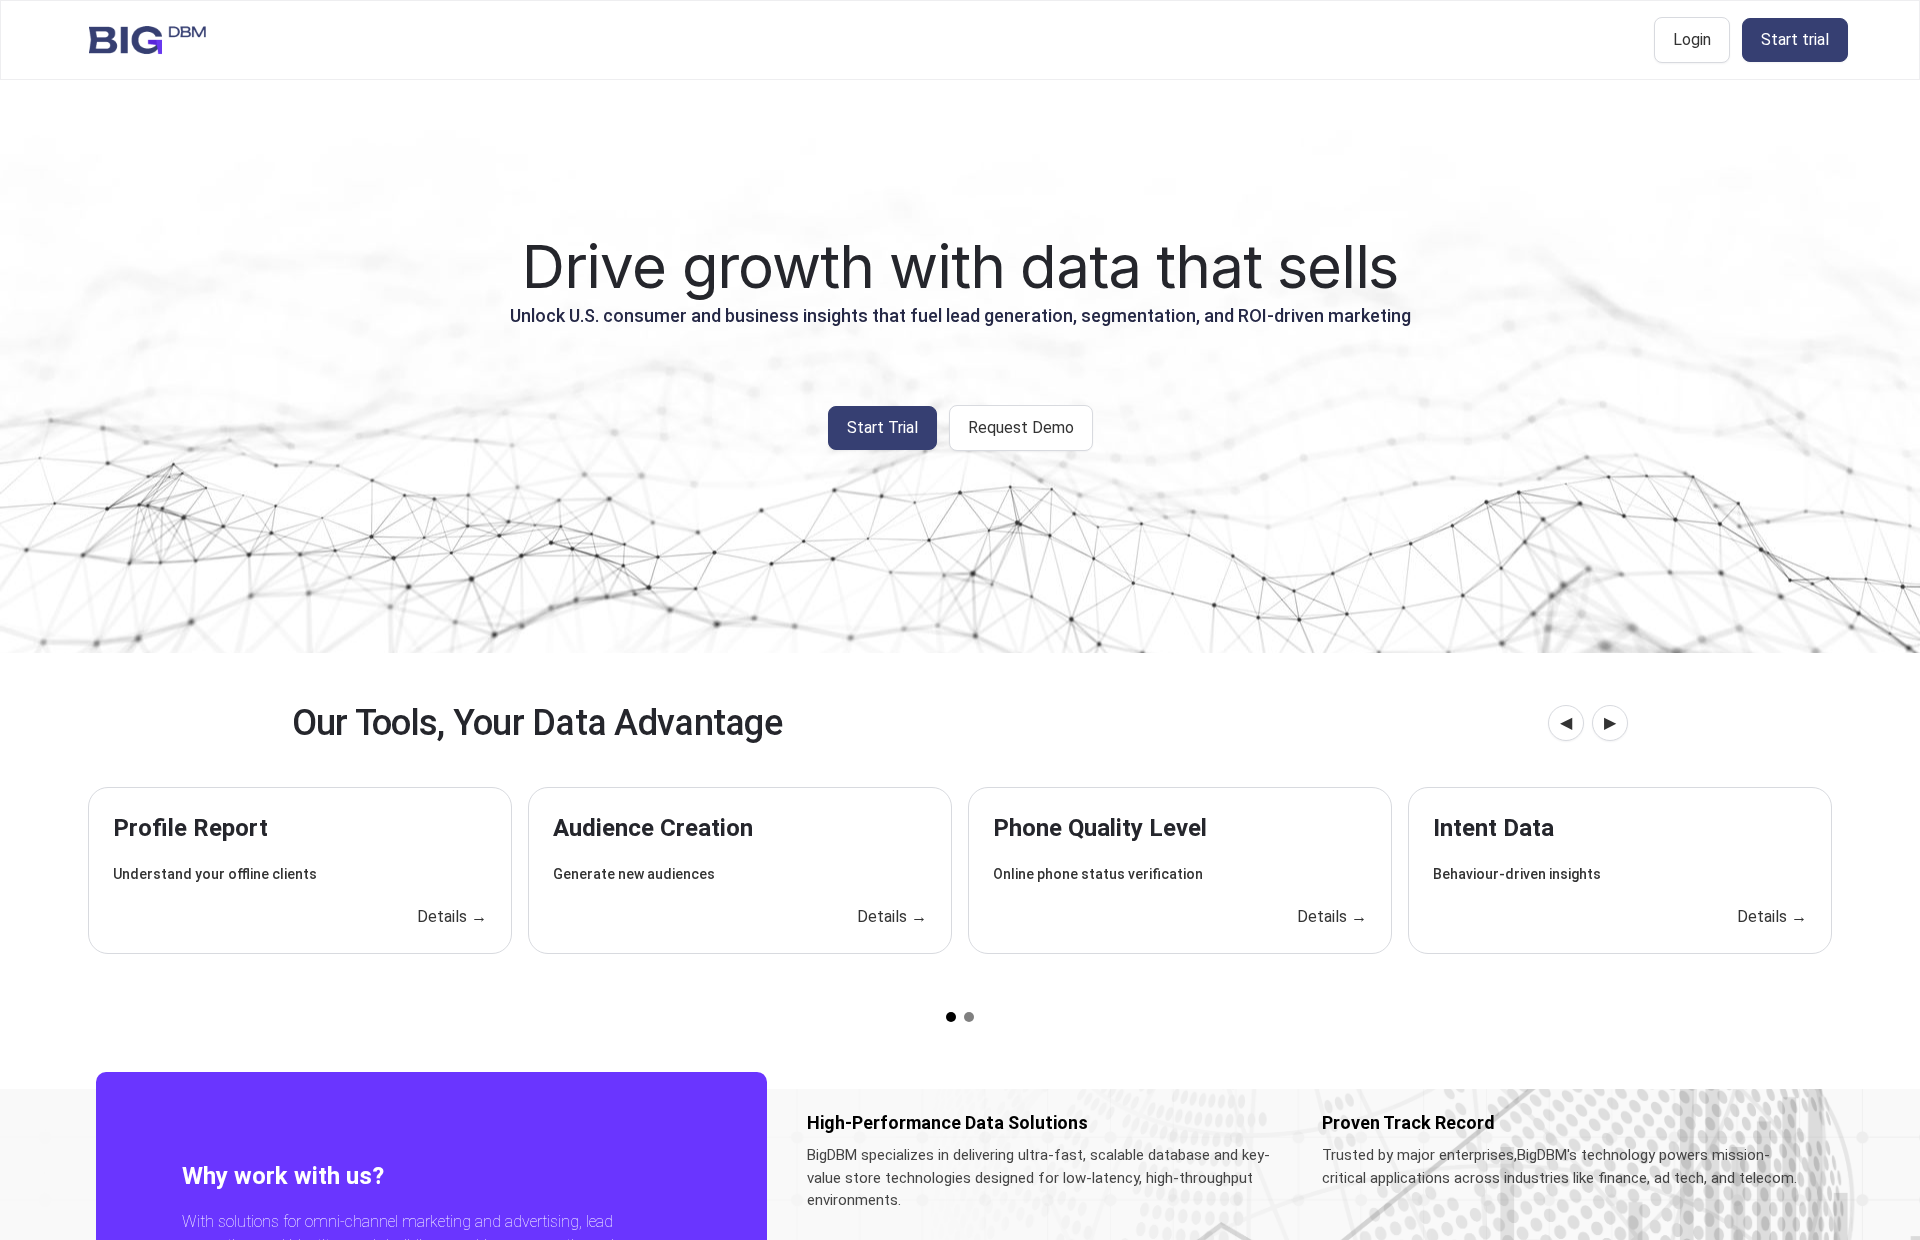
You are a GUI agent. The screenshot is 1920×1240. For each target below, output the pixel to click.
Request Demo (1021, 427)
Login (1692, 39)
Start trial (1795, 39)
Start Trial (882, 427)
